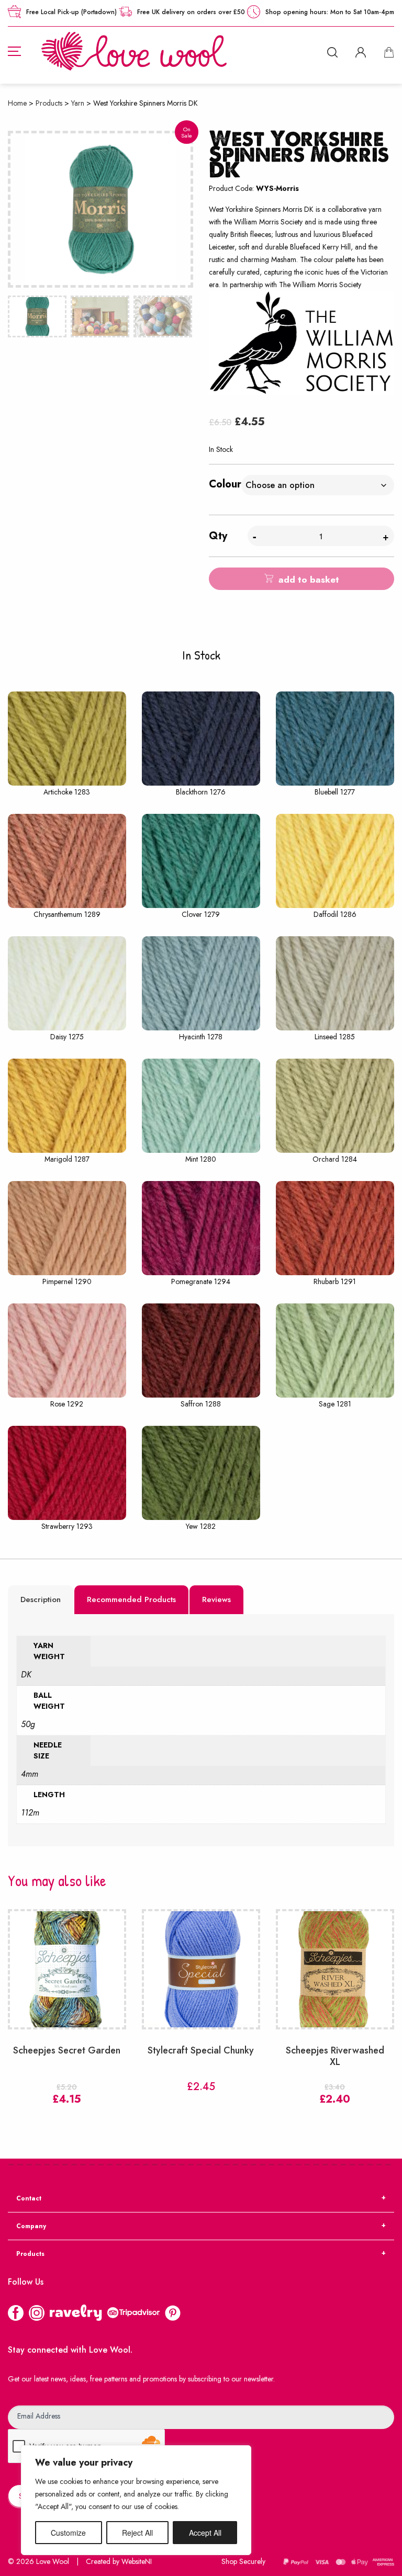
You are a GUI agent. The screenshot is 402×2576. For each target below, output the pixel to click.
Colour (225, 484)
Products (49, 103)
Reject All (137, 2533)
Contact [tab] (29, 2198)
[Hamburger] (14, 51)
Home (17, 103)
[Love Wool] (134, 50)
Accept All (205, 2533)
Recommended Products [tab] (131, 1599)
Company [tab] (31, 2226)
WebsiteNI (137, 2561)
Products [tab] (30, 2254)
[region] (136, 2500)
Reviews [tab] (216, 1599)
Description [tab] (41, 1599)
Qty (218, 536)
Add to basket (309, 580)
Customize (68, 2533)
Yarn (78, 103)
